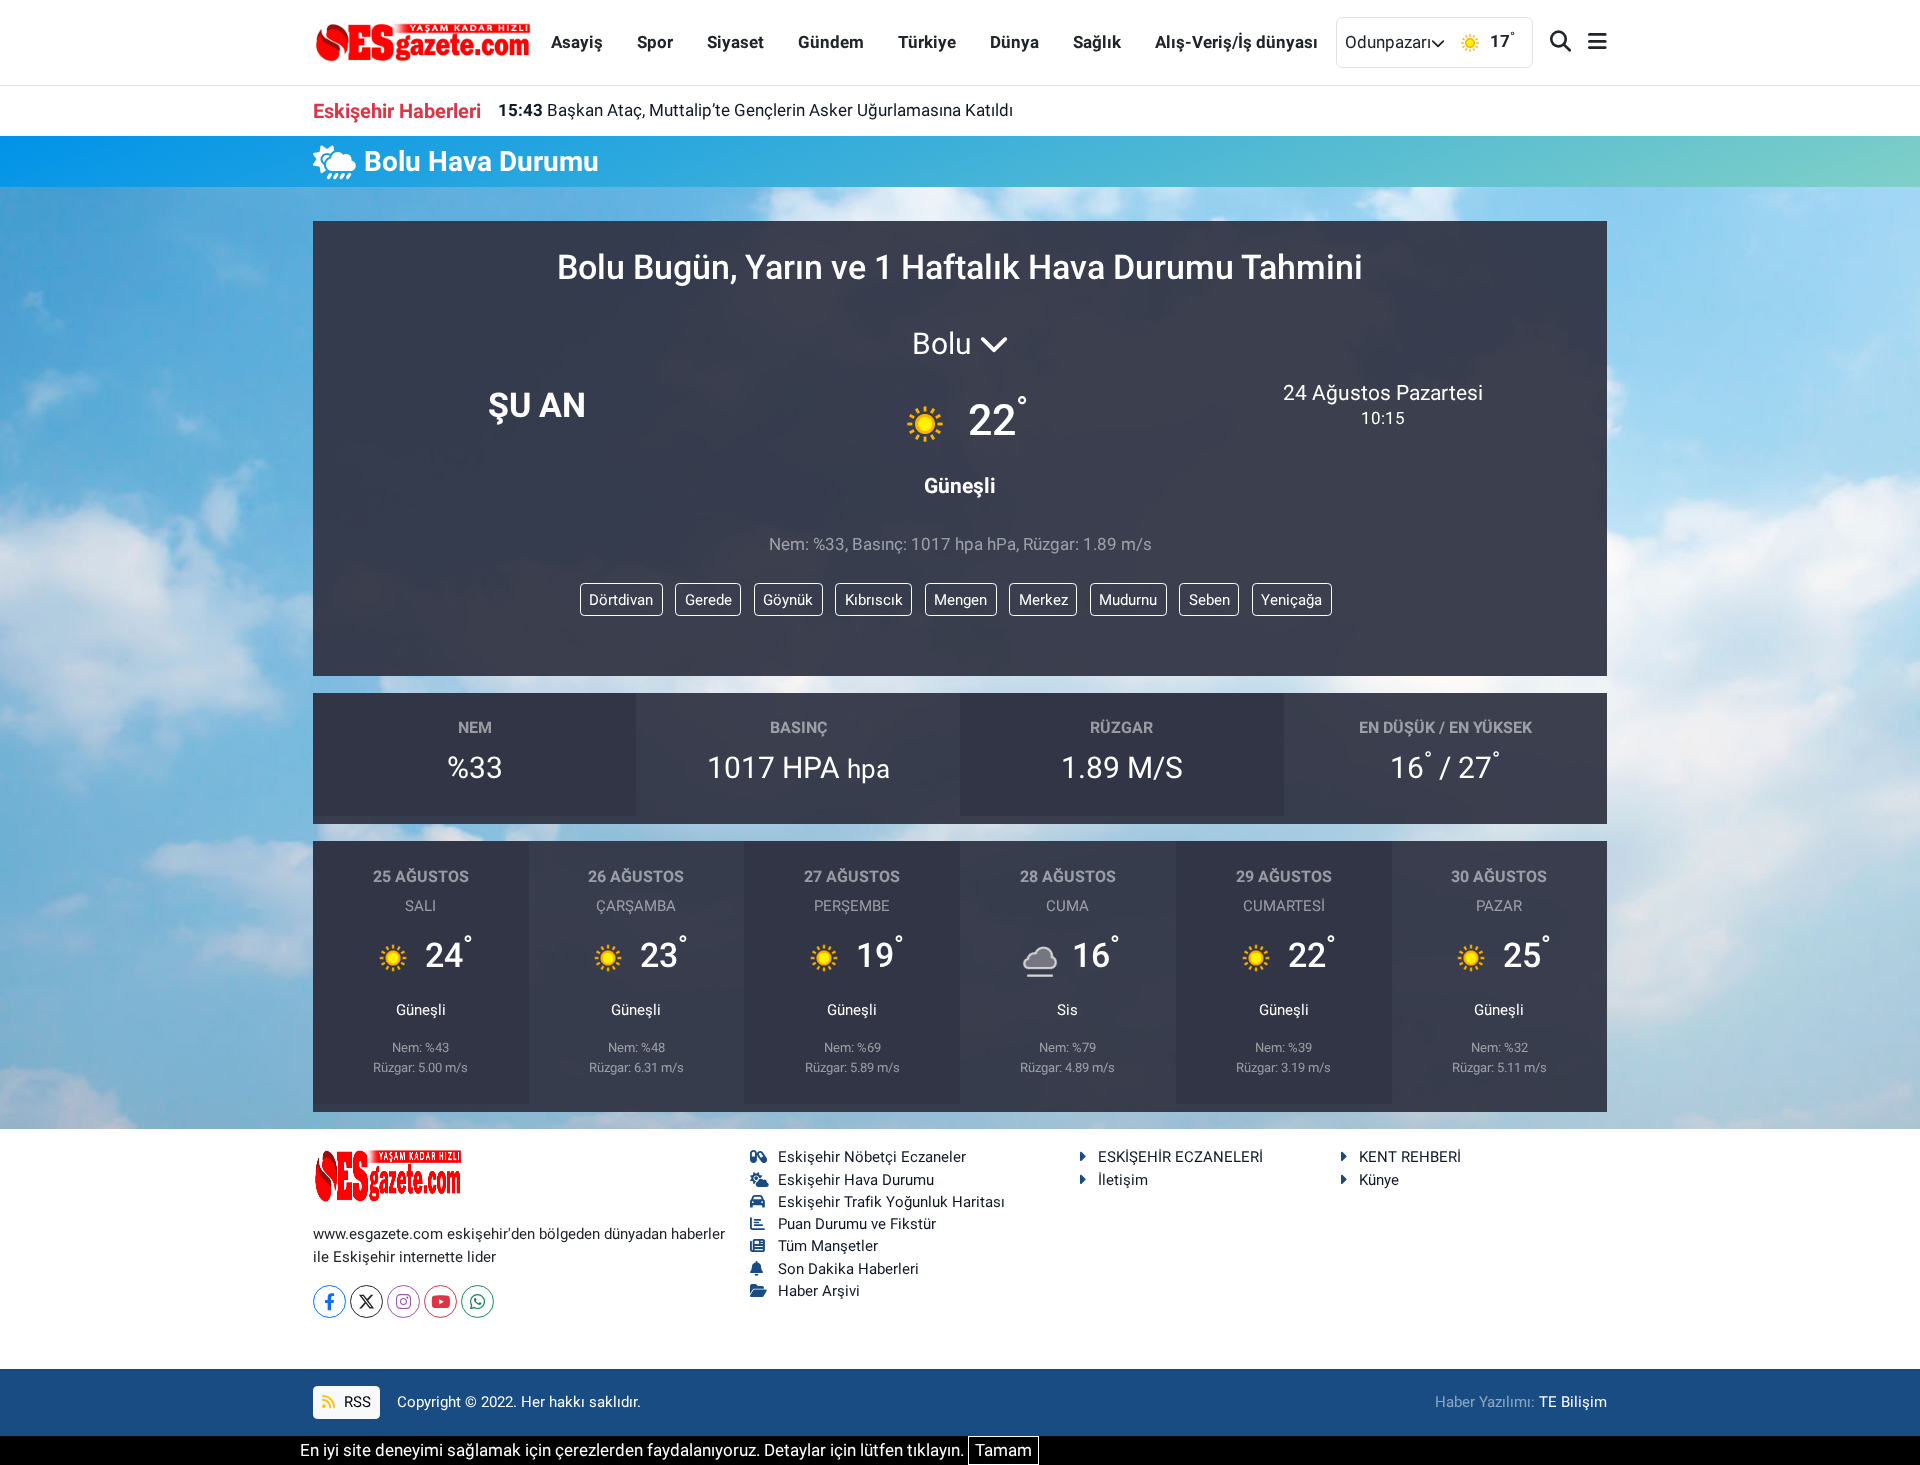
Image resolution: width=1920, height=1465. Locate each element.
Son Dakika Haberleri (848, 1269)
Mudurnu (1128, 600)
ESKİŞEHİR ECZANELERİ (1180, 1157)
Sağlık (1097, 42)
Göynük (788, 600)
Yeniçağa (1291, 600)
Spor (655, 42)
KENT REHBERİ (1410, 1157)
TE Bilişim (1573, 1402)
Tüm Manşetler (828, 1246)
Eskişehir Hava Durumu (856, 1180)
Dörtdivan (621, 600)
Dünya (1014, 42)
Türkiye (927, 42)
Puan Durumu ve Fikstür (857, 1224)
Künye (1379, 1180)
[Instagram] (403, 1301)
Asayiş (577, 42)
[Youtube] (440, 1301)
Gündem (831, 42)
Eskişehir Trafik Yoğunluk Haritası (891, 1202)
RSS (355, 1402)
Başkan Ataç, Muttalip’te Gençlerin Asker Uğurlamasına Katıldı (755, 110)
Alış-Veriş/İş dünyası (1236, 42)
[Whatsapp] (477, 1301)
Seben (1209, 600)
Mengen (960, 600)
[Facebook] (329, 1301)
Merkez (1043, 600)
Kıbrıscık (874, 600)
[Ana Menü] (1589, 42)
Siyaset (735, 42)
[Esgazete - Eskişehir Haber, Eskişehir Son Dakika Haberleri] (423, 41)
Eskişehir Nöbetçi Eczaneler (872, 1157)
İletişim (1123, 1180)
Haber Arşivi (819, 1291)
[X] (366, 1301)
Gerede (708, 600)
